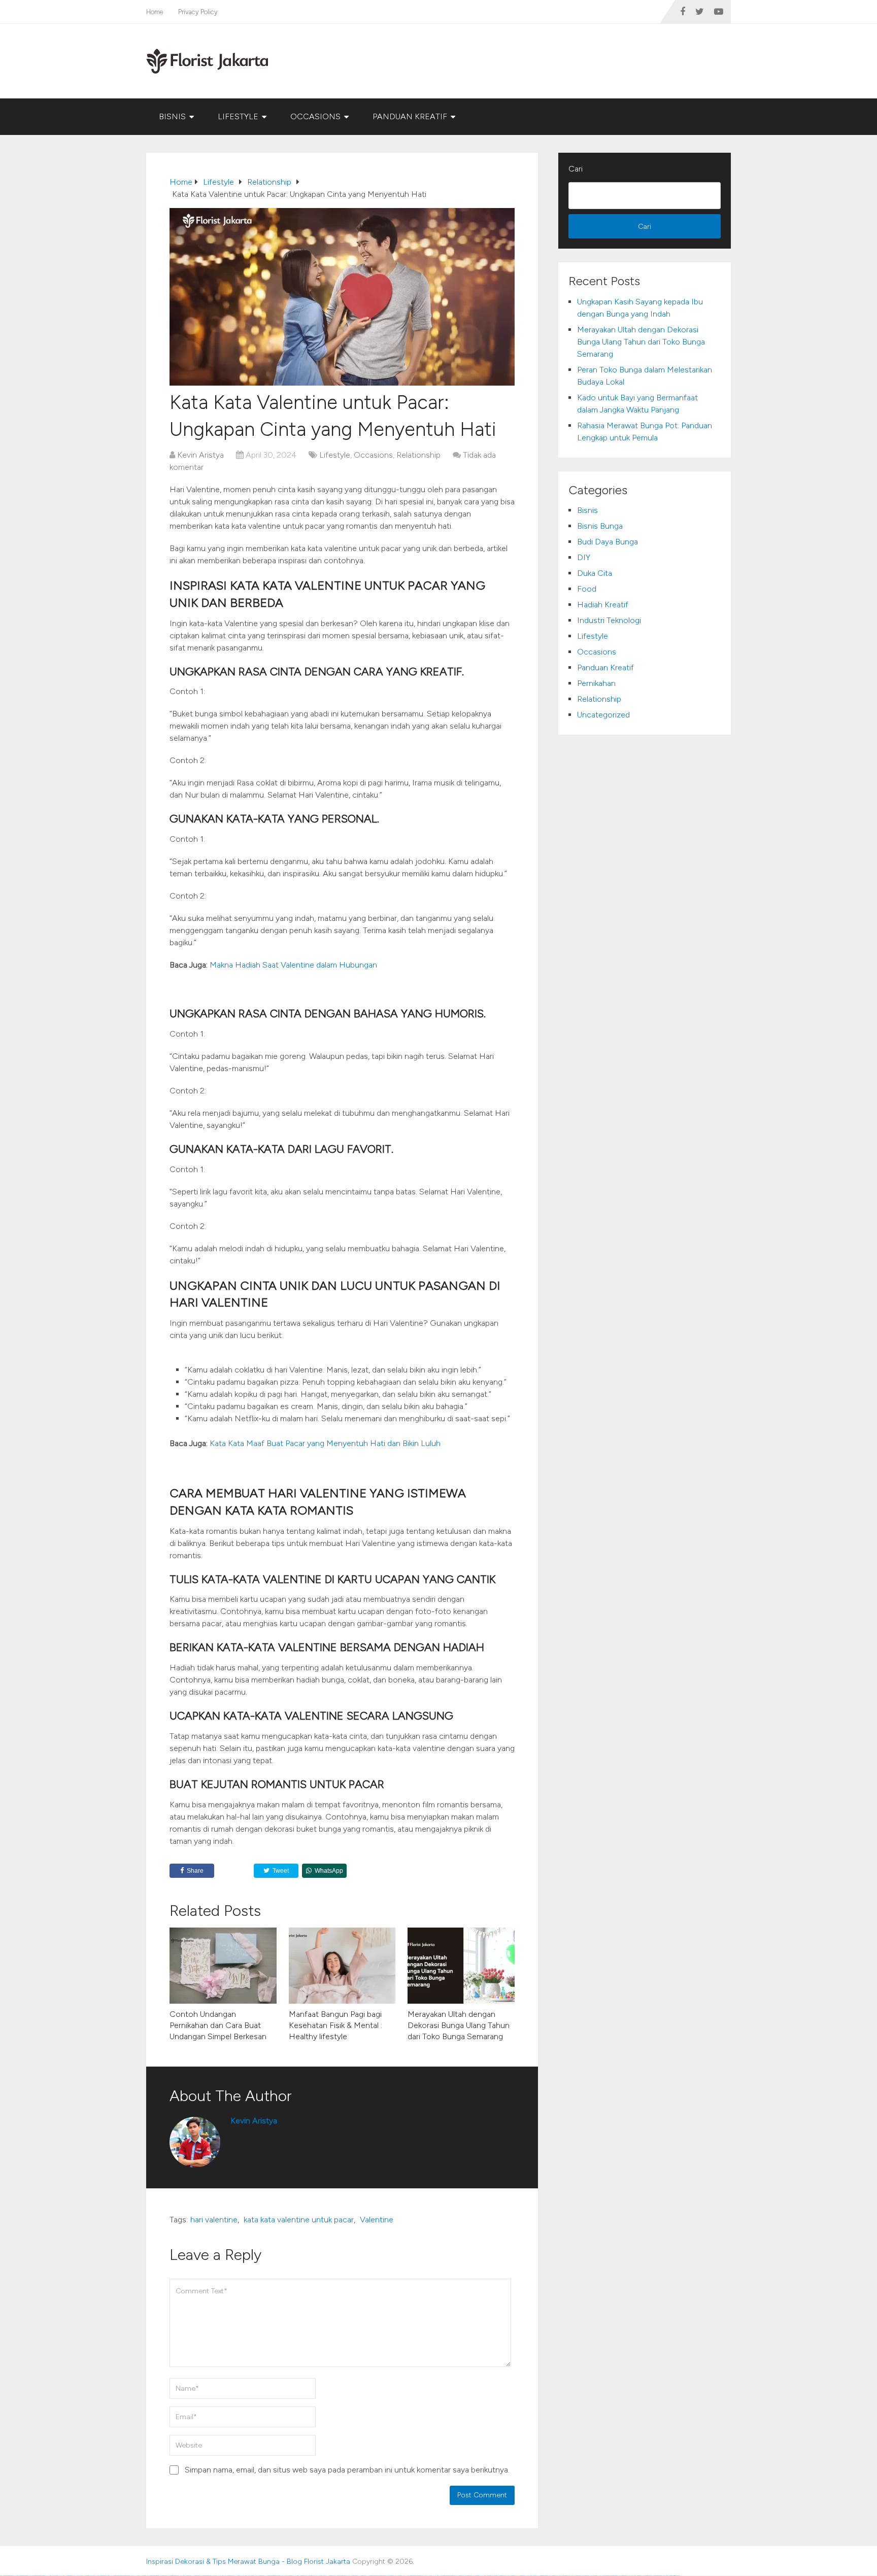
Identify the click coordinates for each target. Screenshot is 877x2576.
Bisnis (172, 116)
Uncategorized (603, 715)
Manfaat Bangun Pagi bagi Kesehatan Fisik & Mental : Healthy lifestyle (335, 2025)
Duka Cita (595, 573)
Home (155, 12)
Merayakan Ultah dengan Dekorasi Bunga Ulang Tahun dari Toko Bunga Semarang (459, 2025)
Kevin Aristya (200, 455)
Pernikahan (596, 683)
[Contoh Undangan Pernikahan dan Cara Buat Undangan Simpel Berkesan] (223, 1966)
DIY (584, 557)
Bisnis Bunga (600, 526)
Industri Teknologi (609, 620)
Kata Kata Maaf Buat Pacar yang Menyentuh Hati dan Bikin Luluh (325, 1443)
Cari (576, 169)
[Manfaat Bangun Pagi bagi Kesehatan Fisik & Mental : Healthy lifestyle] (342, 1966)
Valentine (377, 2220)
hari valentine (214, 2220)
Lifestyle (238, 116)
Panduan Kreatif (410, 116)
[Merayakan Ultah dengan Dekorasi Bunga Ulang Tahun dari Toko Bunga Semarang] (461, 1966)
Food (587, 589)
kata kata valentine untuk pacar (299, 2220)
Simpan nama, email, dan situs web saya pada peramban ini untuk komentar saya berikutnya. (347, 2470)
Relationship (418, 455)
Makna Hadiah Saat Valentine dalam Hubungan (293, 965)
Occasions (315, 116)
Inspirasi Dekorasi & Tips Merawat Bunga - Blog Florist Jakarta (248, 2562)
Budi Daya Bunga (608, 542)
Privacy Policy (198, 12)
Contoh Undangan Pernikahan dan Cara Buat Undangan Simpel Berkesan (218, 2025)
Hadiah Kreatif (603, 605)
